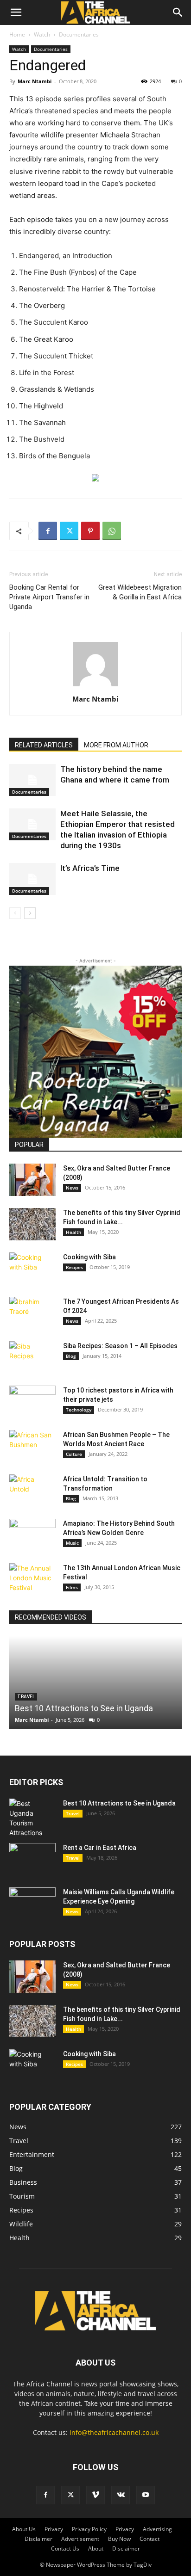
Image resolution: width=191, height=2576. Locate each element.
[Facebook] (48, 531)
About (96, 2548)
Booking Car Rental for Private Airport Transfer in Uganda (49, 597)
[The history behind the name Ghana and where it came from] (32, 780)
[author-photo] (95, 686)
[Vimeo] (95, 2495)
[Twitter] (69, 531)
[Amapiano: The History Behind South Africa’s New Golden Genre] (32, 1535)
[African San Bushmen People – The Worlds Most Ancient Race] (32, 1446)
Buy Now (119, 2539)
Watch (42, 34)
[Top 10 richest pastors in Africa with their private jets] (32, 1402)
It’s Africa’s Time (90, 868)
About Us (24, 2529)
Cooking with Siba (89, 1257)
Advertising (157, 2529)
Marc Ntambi (35, 81)
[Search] (178, 12)
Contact (150, 2539)
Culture (74, 1454)
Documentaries (79, 34)
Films (72, 1587)
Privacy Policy (89, 2529)
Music (72, 1543)
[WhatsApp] (112, 531)
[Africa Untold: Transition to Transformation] (32, 1491)
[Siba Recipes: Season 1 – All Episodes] (32, 1357)
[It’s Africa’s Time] (32, 879)
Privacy (54, 2529)
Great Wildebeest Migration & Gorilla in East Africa (140, 592)
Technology (79, 1410)
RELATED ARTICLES (44, 745)
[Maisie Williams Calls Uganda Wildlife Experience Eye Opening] (32, 1904)
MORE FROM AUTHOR (116, 745)
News (72, 1188)
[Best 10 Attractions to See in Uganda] (95, 1682)
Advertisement (80, 2539)
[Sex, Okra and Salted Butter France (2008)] (32, 1180)
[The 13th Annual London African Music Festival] (32, 1579)
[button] (16, 12)
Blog (71, 1356)
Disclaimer (38, 2539)
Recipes (74, 1267)
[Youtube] (146, 2495)
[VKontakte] (121, 2495)
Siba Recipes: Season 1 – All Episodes (120, 1346)
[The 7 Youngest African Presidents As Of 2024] (32, 1313)
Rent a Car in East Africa (100, 1848)
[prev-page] (15, 913)
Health (73, 1232)
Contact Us (65, 2548)
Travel (73, 1813)
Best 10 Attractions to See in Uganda (84, 1708)
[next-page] (30, 913)
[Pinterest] (90, 531)
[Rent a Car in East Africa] (32, 1859)
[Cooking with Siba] (32, 1269)
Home (17, 34)
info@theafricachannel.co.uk (114, 2432)
